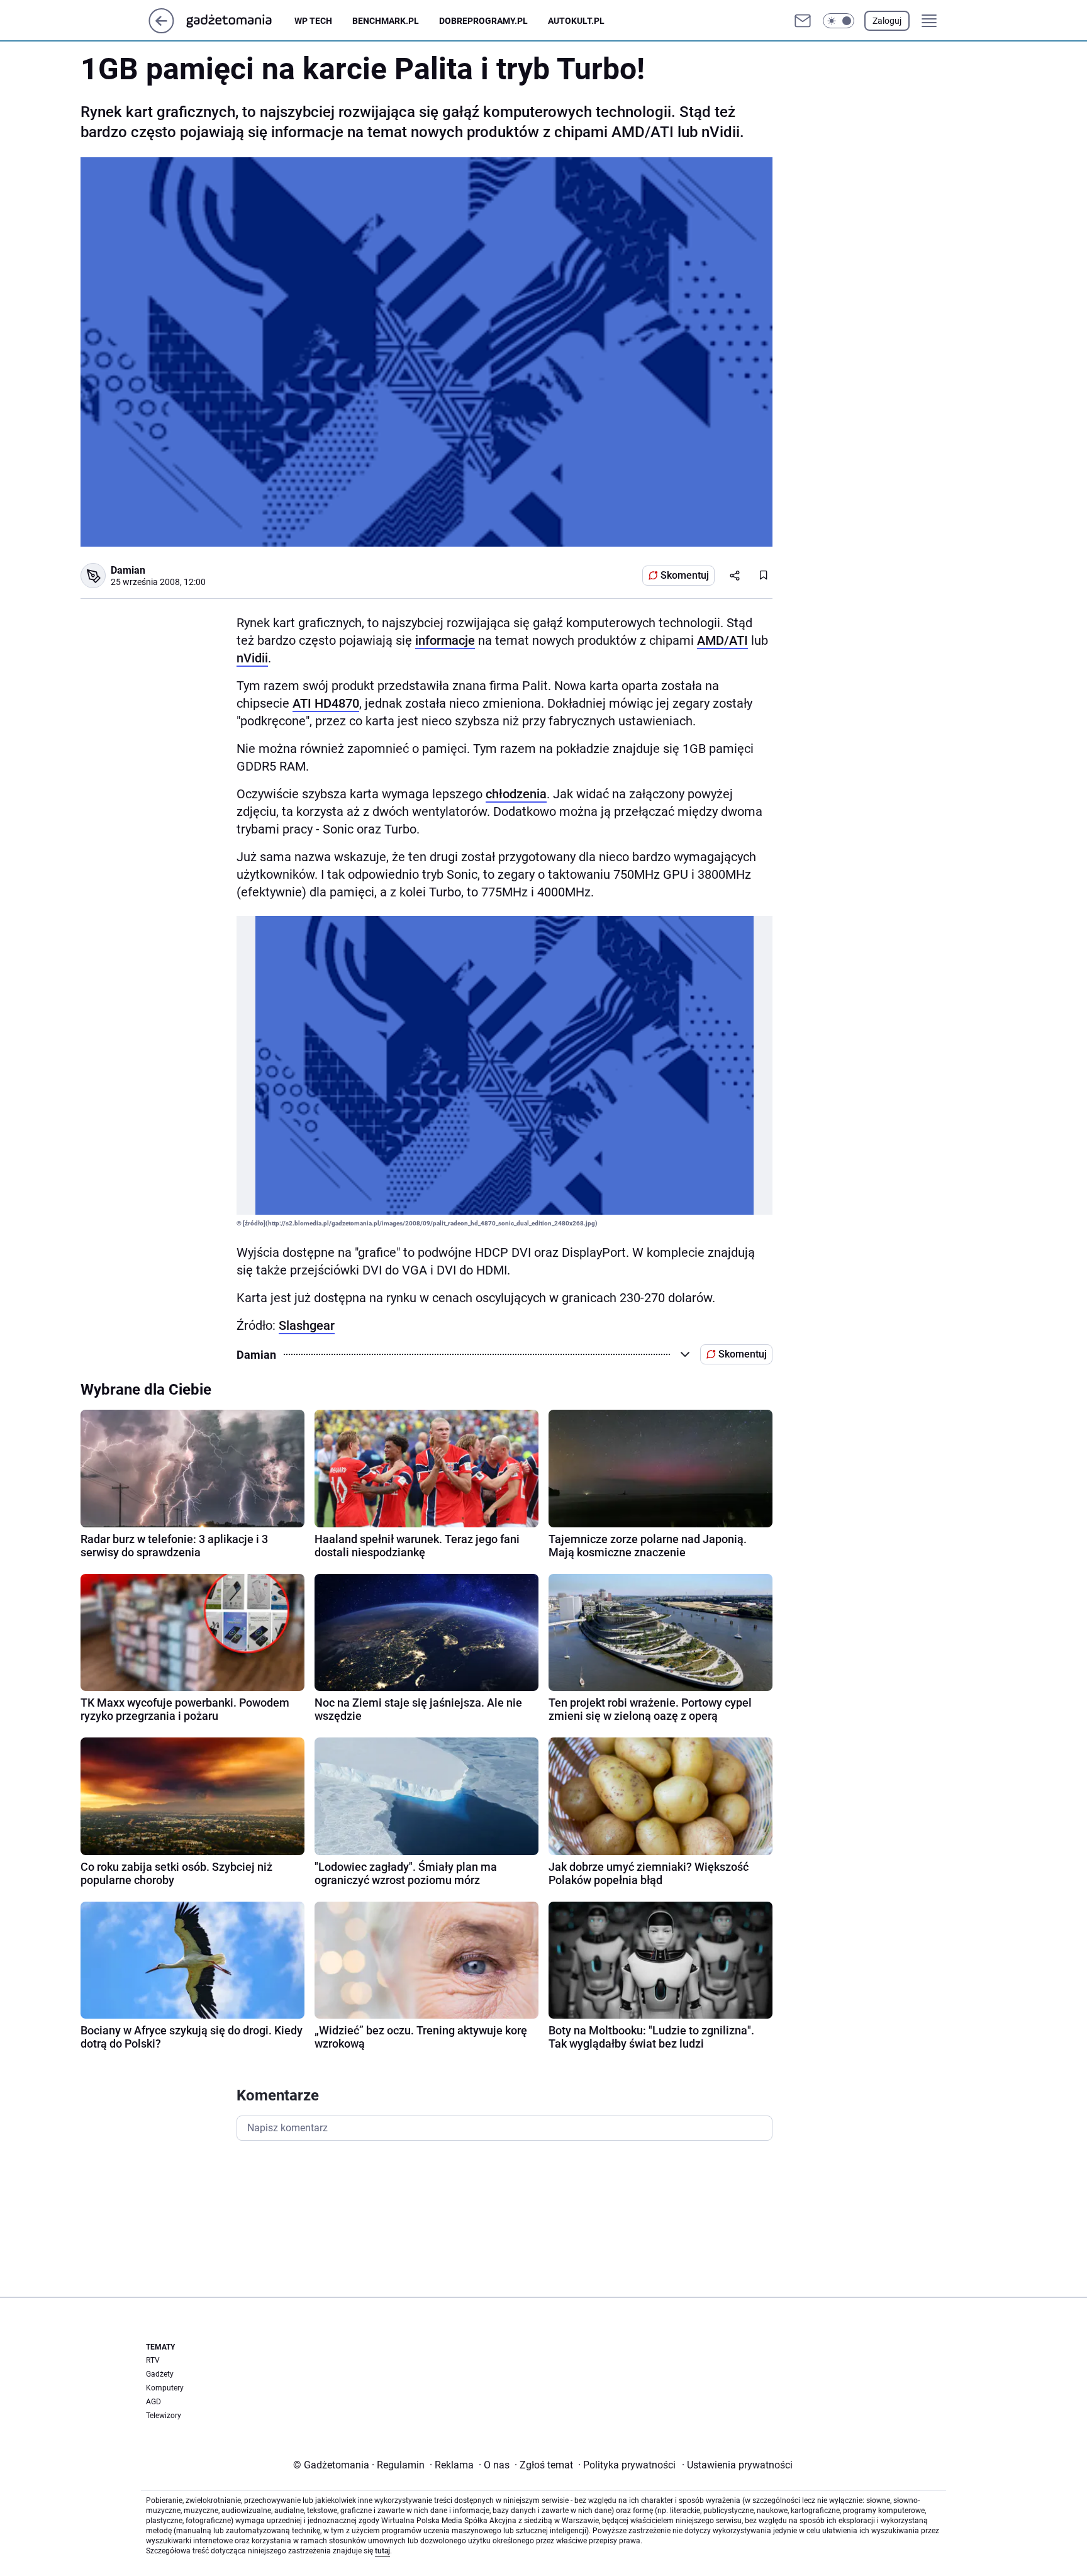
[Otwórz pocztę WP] (803, 21)
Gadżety (160, 2374)
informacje (445, 640)
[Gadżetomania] (239, 21)
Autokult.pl (576, 21)
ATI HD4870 (326, 703)
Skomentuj (685, 575)
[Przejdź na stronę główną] (161, 30)
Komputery (165, 2388)
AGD (153, 2402)
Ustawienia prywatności (737, 2465)
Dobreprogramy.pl (483, 21)
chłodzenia (516, 794)
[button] (839, 21)
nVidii (252, 658)
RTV (153, 2360)
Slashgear (307, 1325)
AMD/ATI (722, 640)
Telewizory (164, 2416)
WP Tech (313, 21)
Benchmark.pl (386, 21)
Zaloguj (887, 21)
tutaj (382, 2551)
